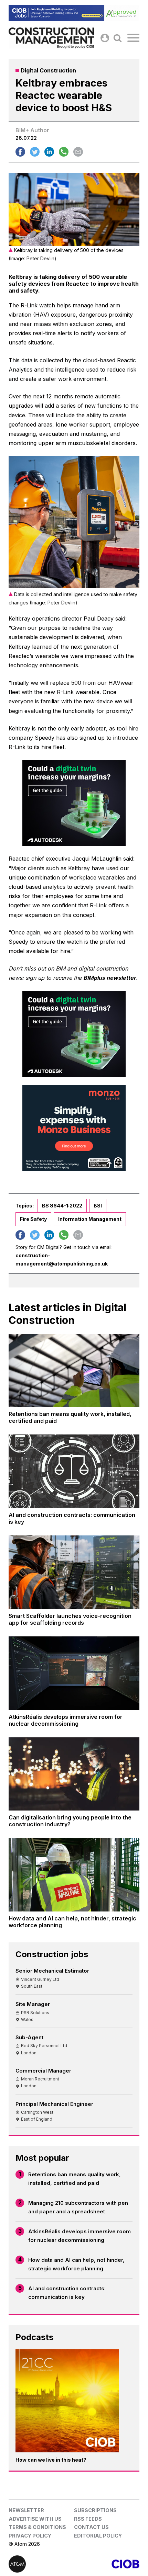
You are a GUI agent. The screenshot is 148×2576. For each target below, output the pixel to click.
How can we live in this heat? (51, 2460)
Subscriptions (95, 2510)
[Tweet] (35, 152)
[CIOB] (107, 2564)
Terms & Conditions (37, 2527)
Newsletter (26, 2510)
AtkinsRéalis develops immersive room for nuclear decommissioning (80, 2236)
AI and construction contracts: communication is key (67, 2293)
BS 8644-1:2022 (62, 1206)
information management (90, 1219)
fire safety (33, 1219)
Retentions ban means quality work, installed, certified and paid (75, 2179)
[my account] (105, 38)
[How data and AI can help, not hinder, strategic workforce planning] (74, 1875)
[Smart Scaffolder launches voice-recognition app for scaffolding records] (74, 1572)
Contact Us (91, 2527)
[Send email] (78, 152)
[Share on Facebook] (20, 152)
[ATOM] (41, 2564)
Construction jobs (52, 1954)
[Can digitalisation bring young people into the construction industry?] (74, 1774)
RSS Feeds (88, 2519)
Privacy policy (30, 2536)
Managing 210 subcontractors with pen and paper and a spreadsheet (78, 2207)
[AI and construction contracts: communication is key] (74, 1471)
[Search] (118, 38)
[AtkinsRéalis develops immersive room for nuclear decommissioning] (74, 1673)
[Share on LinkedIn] (49, 152)
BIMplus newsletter (110, 978)
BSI (98, 1206)
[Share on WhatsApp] (64, 152)
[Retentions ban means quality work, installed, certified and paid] (74, 1371)
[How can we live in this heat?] (67, 2401)
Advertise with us (35, 2519)
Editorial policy (98, 2536)
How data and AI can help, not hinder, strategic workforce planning (76, 2264)
